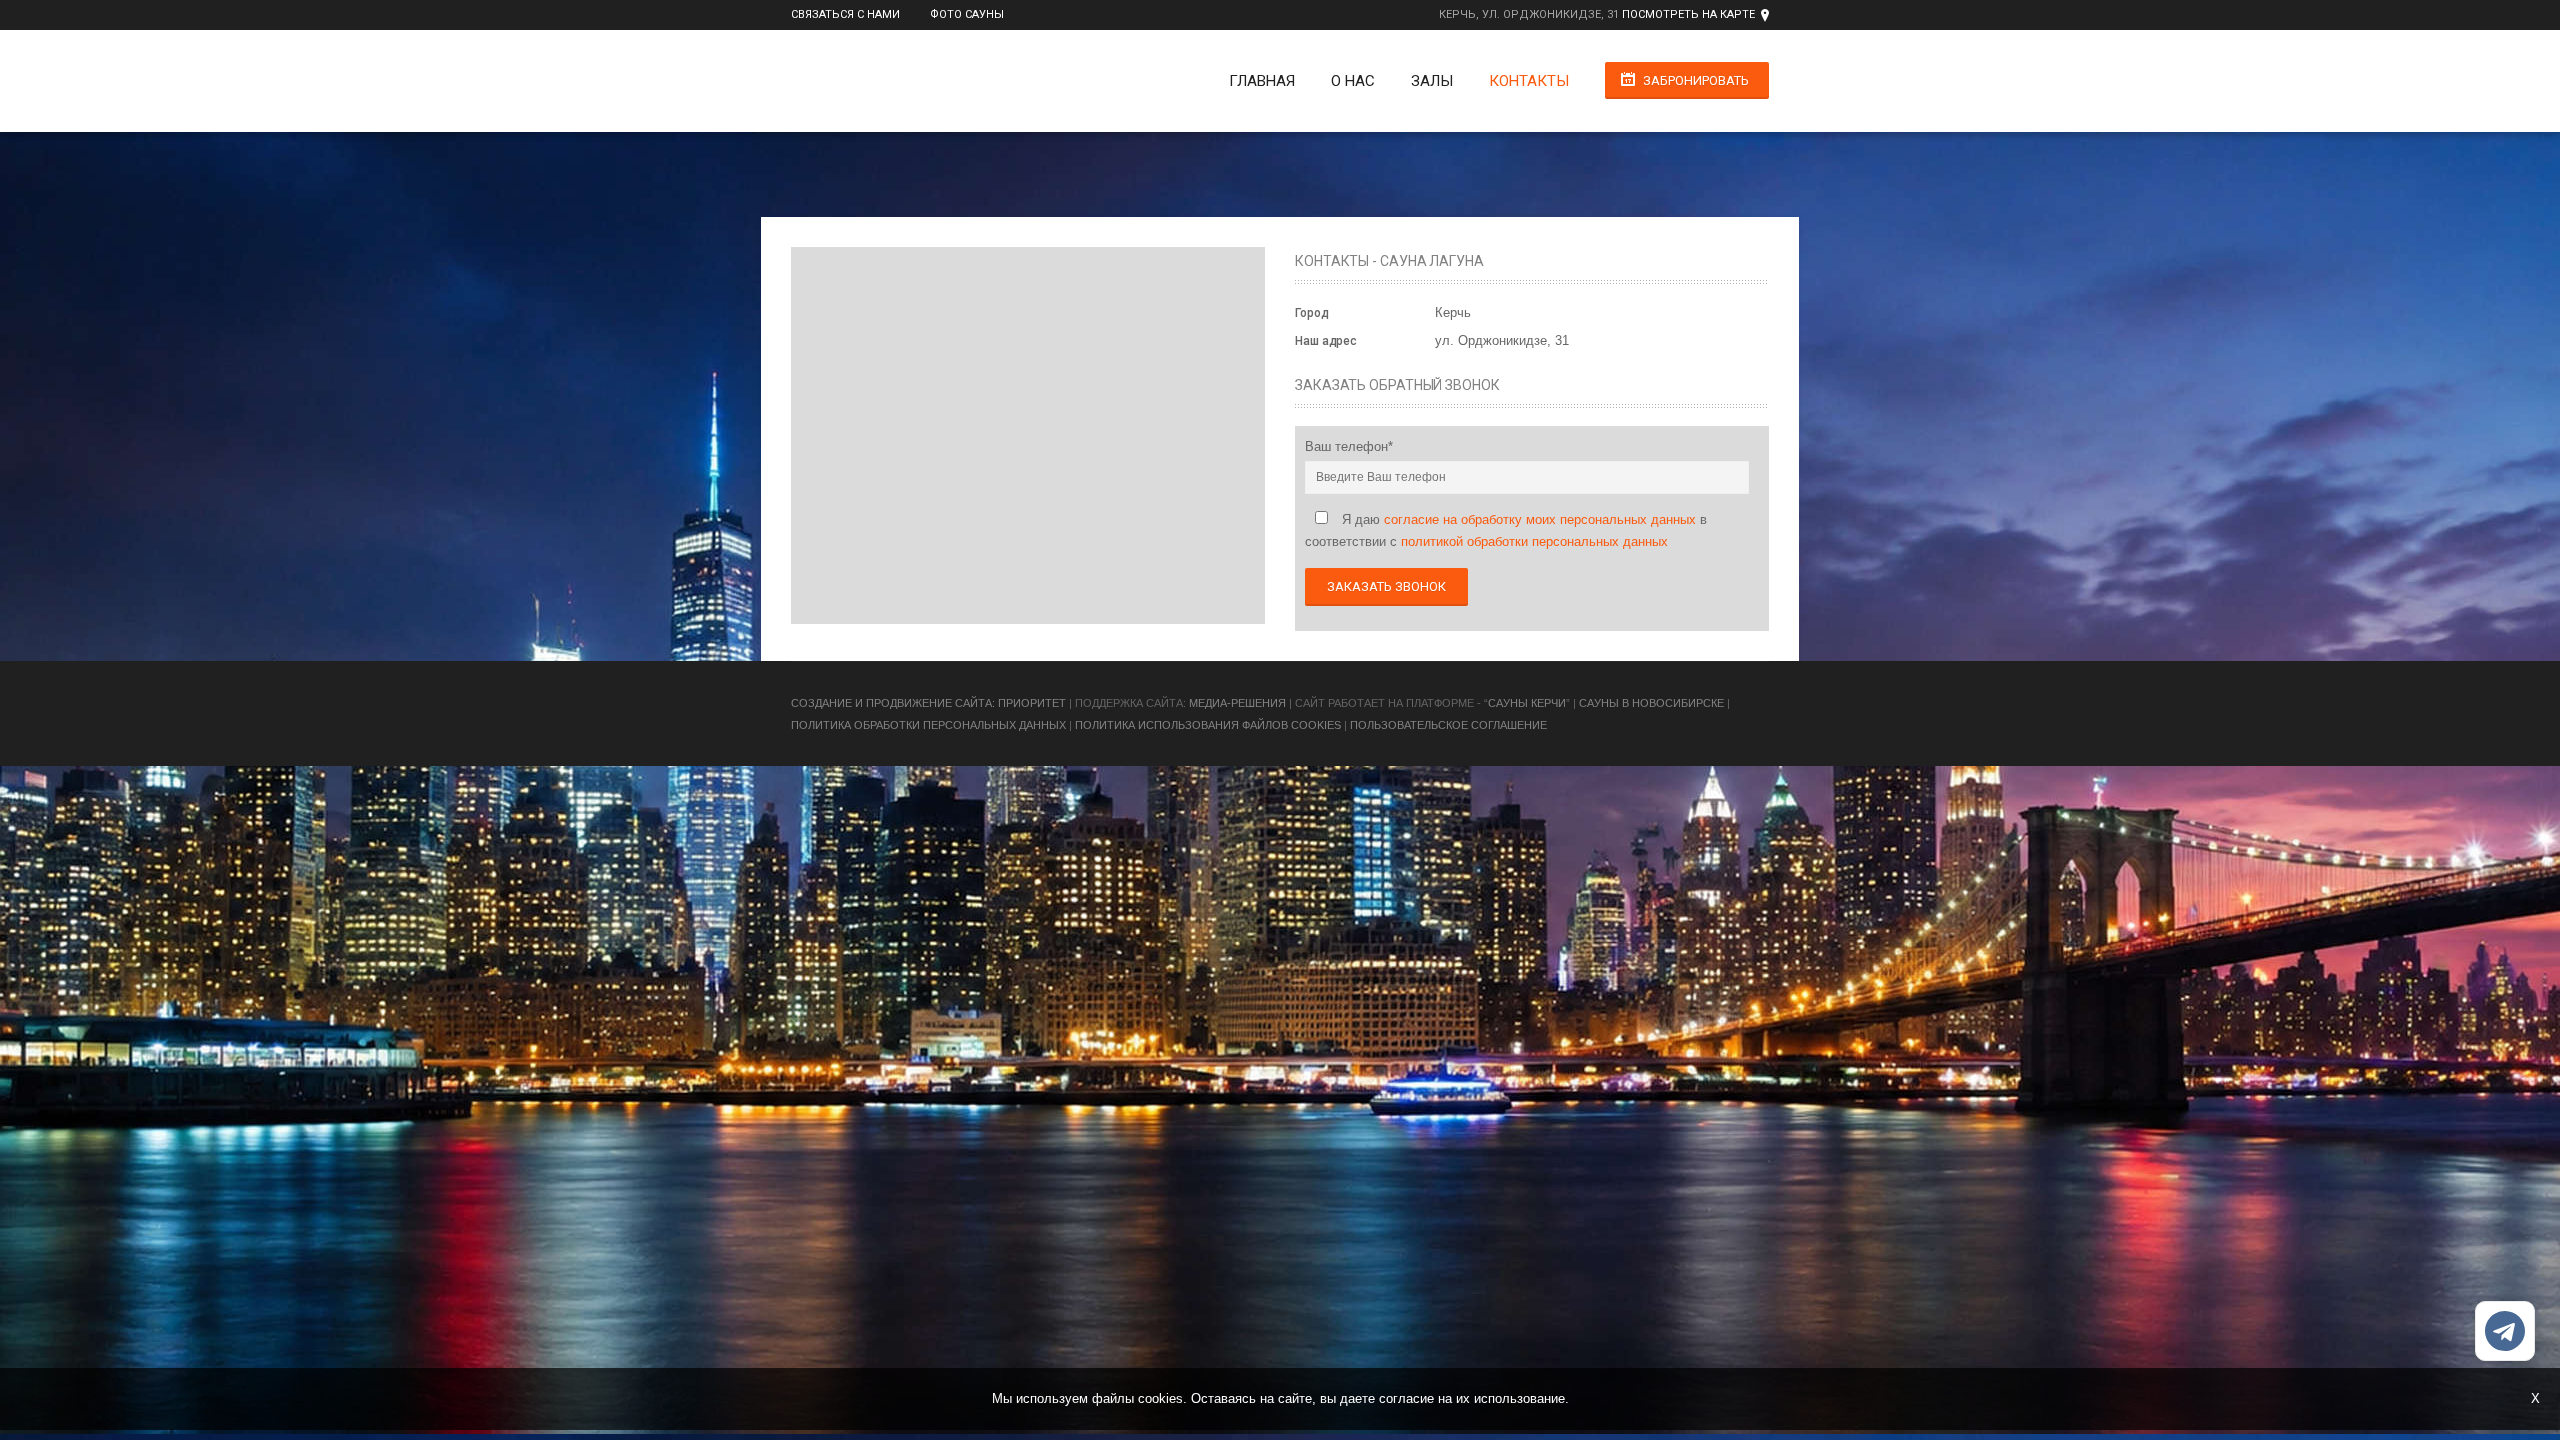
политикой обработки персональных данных (1534, 541)
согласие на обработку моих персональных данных (1540, 519)
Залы (1432, 81)
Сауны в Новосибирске (1651, 703)
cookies (1160, 1398)
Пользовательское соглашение (1448, 725)
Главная (1262, 81)
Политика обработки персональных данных (928, 725)
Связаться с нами (845, 14)
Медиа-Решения (1237, 703)
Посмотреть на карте (1688, 14)
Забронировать (1696, 80)
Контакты (1529, 81)
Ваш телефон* (1349, 446)
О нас (1353, 81)
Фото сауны (967, 14)
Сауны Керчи (1527, 703)
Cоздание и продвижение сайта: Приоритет (928, 703)
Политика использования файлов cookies (1208, 725)
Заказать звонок (1386, 586)
